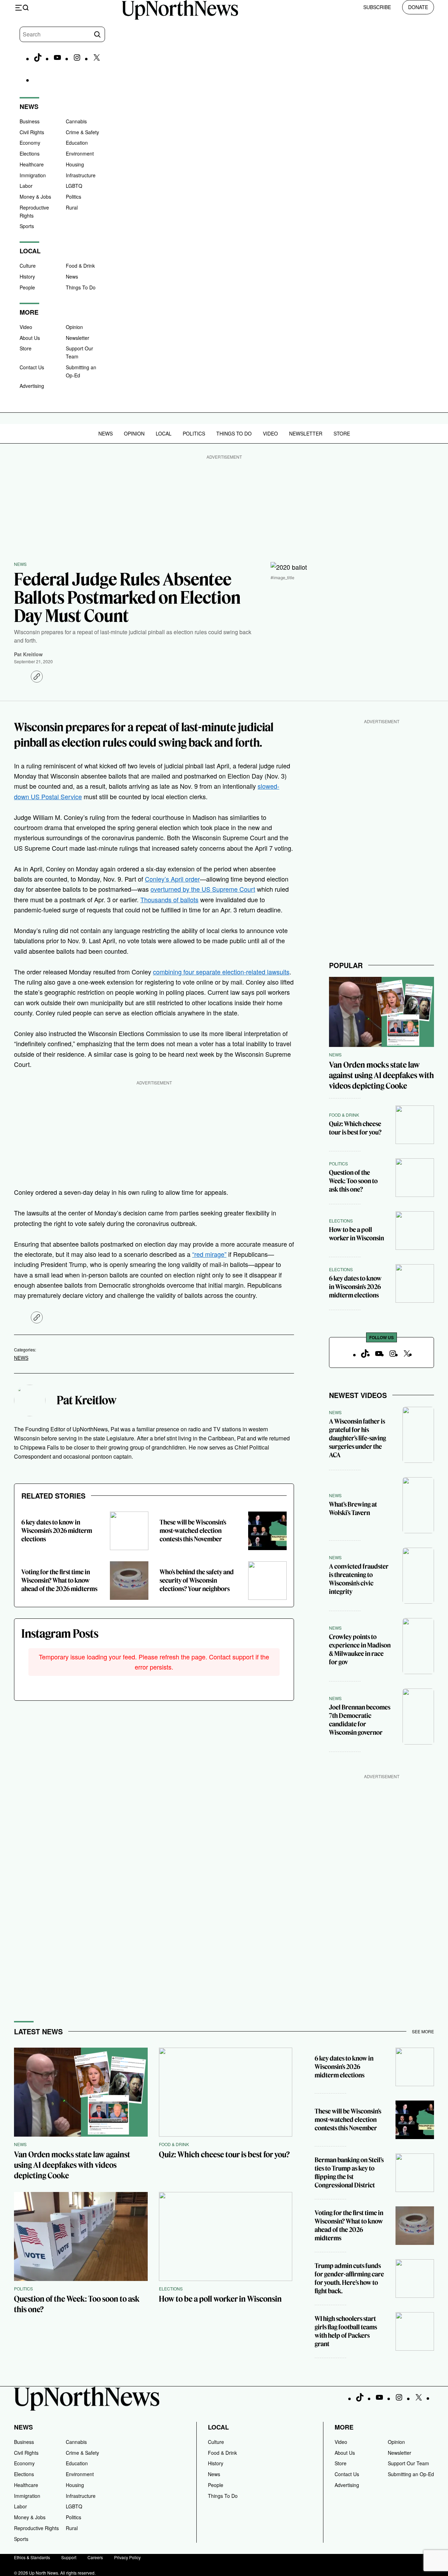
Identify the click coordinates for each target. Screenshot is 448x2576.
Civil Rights (32, 132)
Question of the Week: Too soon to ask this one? (353, 1181)
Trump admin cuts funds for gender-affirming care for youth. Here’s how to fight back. (349, 2278)
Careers (95, 2557)
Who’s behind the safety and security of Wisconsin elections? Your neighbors (197, 1580)
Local (164, 433)
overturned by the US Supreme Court (203, 889)
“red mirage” (209, 1254)
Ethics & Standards (32, 2557)
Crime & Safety (82, 132)
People (27, 287)
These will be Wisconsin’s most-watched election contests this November (193, 1531)
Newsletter (78, 338)
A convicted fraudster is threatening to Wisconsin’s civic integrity (359, 1579)
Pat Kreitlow (28, 654)
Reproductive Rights (36, 2528)
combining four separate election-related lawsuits (221, 972)
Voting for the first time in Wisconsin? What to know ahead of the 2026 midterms (59, 1580)
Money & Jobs (35, 197)
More (344, 2427)
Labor (26, 186)
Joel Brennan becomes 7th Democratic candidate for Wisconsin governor (360, 1720)
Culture (28, 266)
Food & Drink (80, 266)
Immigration (33, 175)
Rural (72, 207)
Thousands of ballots (169, 899)
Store (26, 348)
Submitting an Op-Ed (411, 2474)
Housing (75, 164)
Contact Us (32, 367)
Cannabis (76, 121)
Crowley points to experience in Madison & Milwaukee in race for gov (360, 1649)
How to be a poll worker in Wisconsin (356, 1234)
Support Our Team (408, 2463)
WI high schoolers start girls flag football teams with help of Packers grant (346, 2331)
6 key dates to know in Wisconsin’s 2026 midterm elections (57, 1531)
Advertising (32, 386)
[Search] (97, 34)
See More (423, 2031)
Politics (73, 197)
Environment (80, 153)
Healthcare (32, 164)
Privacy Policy (127, 2557)
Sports (27, 226)
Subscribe (377, 7)
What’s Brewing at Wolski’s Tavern (353, 1509)
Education (77, 143)
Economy (30, 143)
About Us (30, 338)
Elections (30, 153)
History (27, 276)
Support (69, 2557)
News (72, 276)
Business (30, 121)
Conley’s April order (172, 879)
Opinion (74, 327)
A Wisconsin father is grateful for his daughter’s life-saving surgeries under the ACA (358, 1438)
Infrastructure (81, 175)
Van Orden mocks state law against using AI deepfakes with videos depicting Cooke (381, 1075)
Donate (418, 7)
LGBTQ (74, 186)
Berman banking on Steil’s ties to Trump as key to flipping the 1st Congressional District (349, 2173)
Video (26, 327)
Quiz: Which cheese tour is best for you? (355, 1128)
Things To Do (81, 287)
